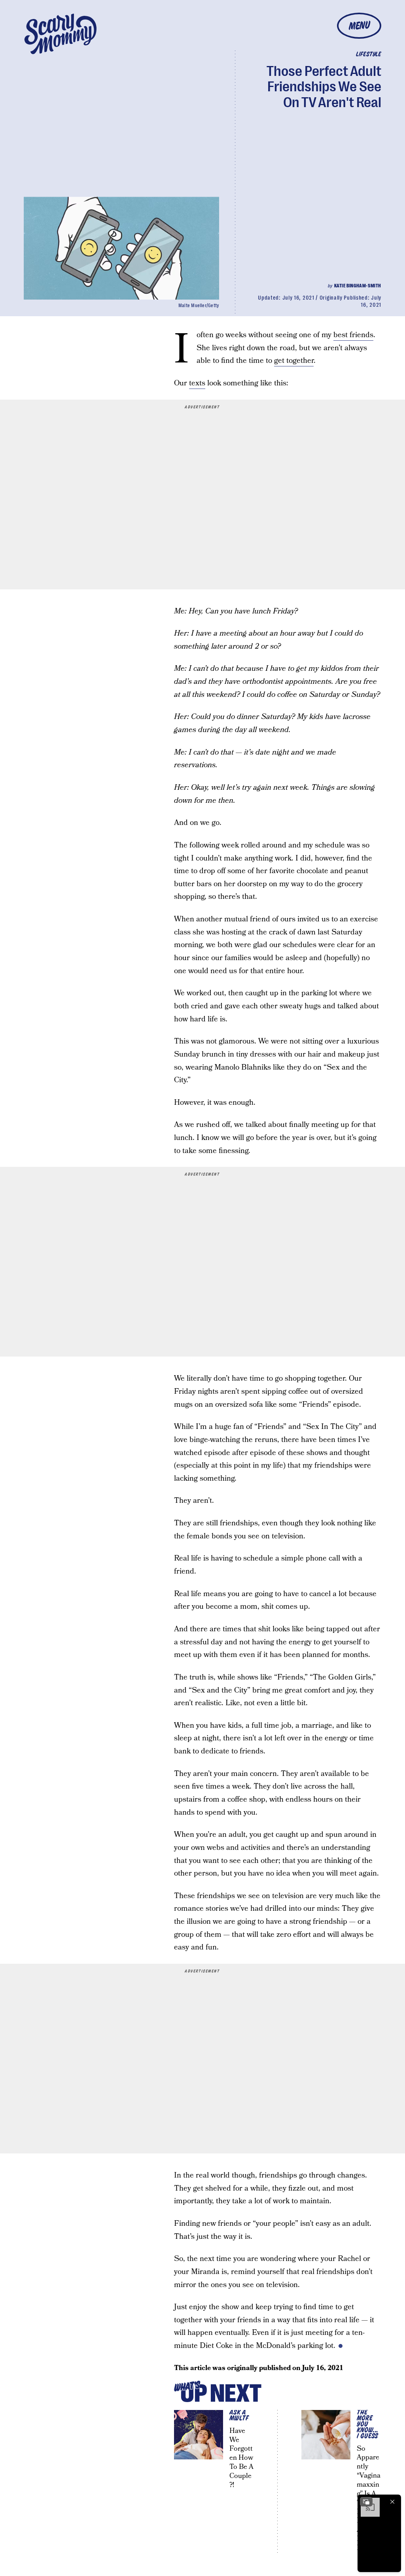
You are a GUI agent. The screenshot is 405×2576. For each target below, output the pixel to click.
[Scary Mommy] (61, 34)
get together (294, 361)
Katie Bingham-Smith (358, 286)
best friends (353, 335)
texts (197, 383)
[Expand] (366, 2502)
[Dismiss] (392, 2502)
